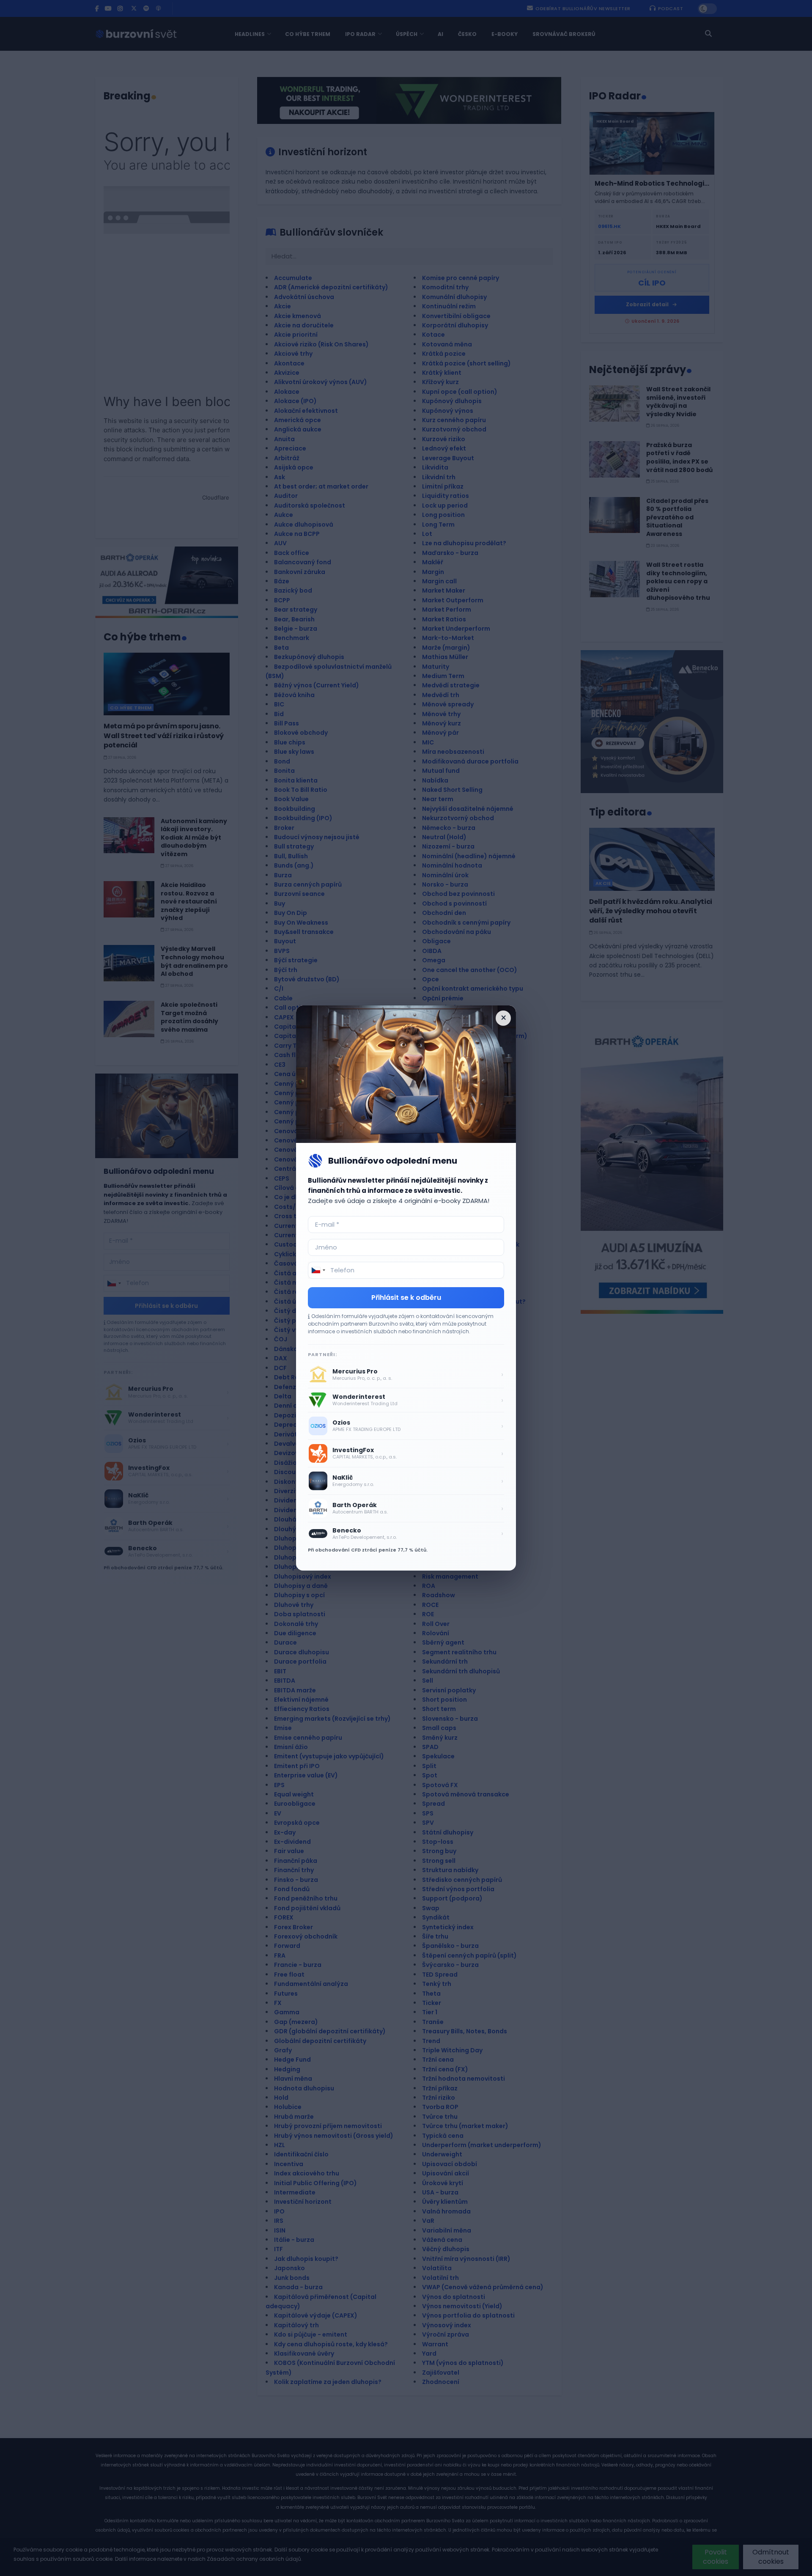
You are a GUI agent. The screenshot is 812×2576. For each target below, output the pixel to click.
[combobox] (318, 1270)
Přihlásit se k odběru (406, 1298)
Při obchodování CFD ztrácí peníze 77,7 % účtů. (368, 1550)
